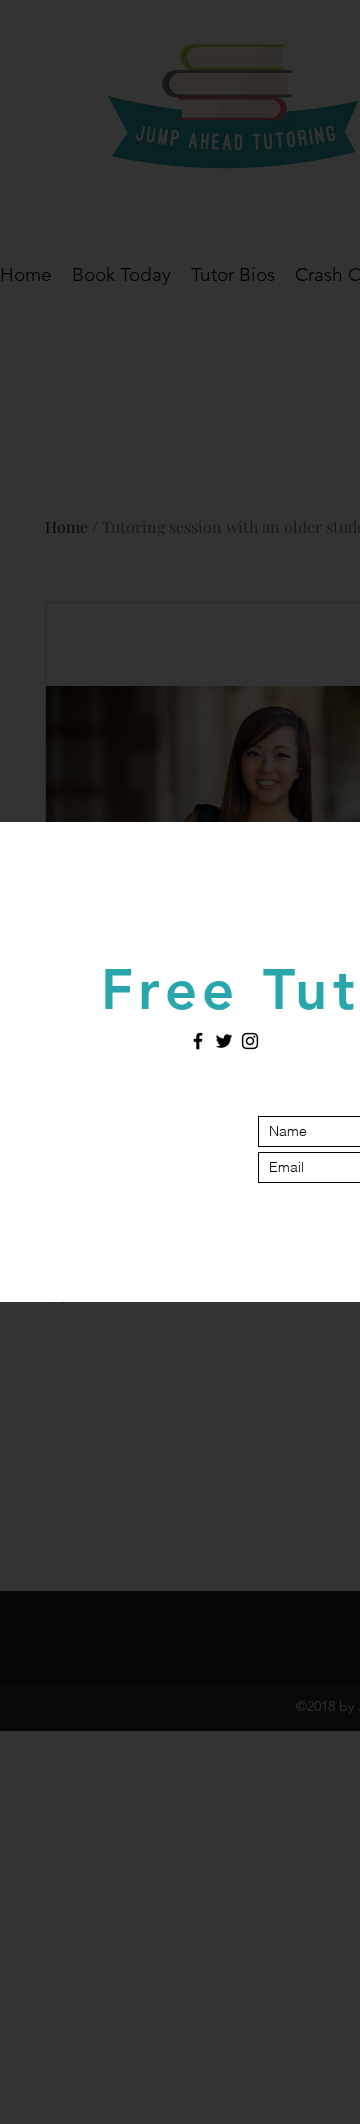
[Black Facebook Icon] (198, 1041)
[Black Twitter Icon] (224, 1041)
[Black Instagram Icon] (250, 1041)
